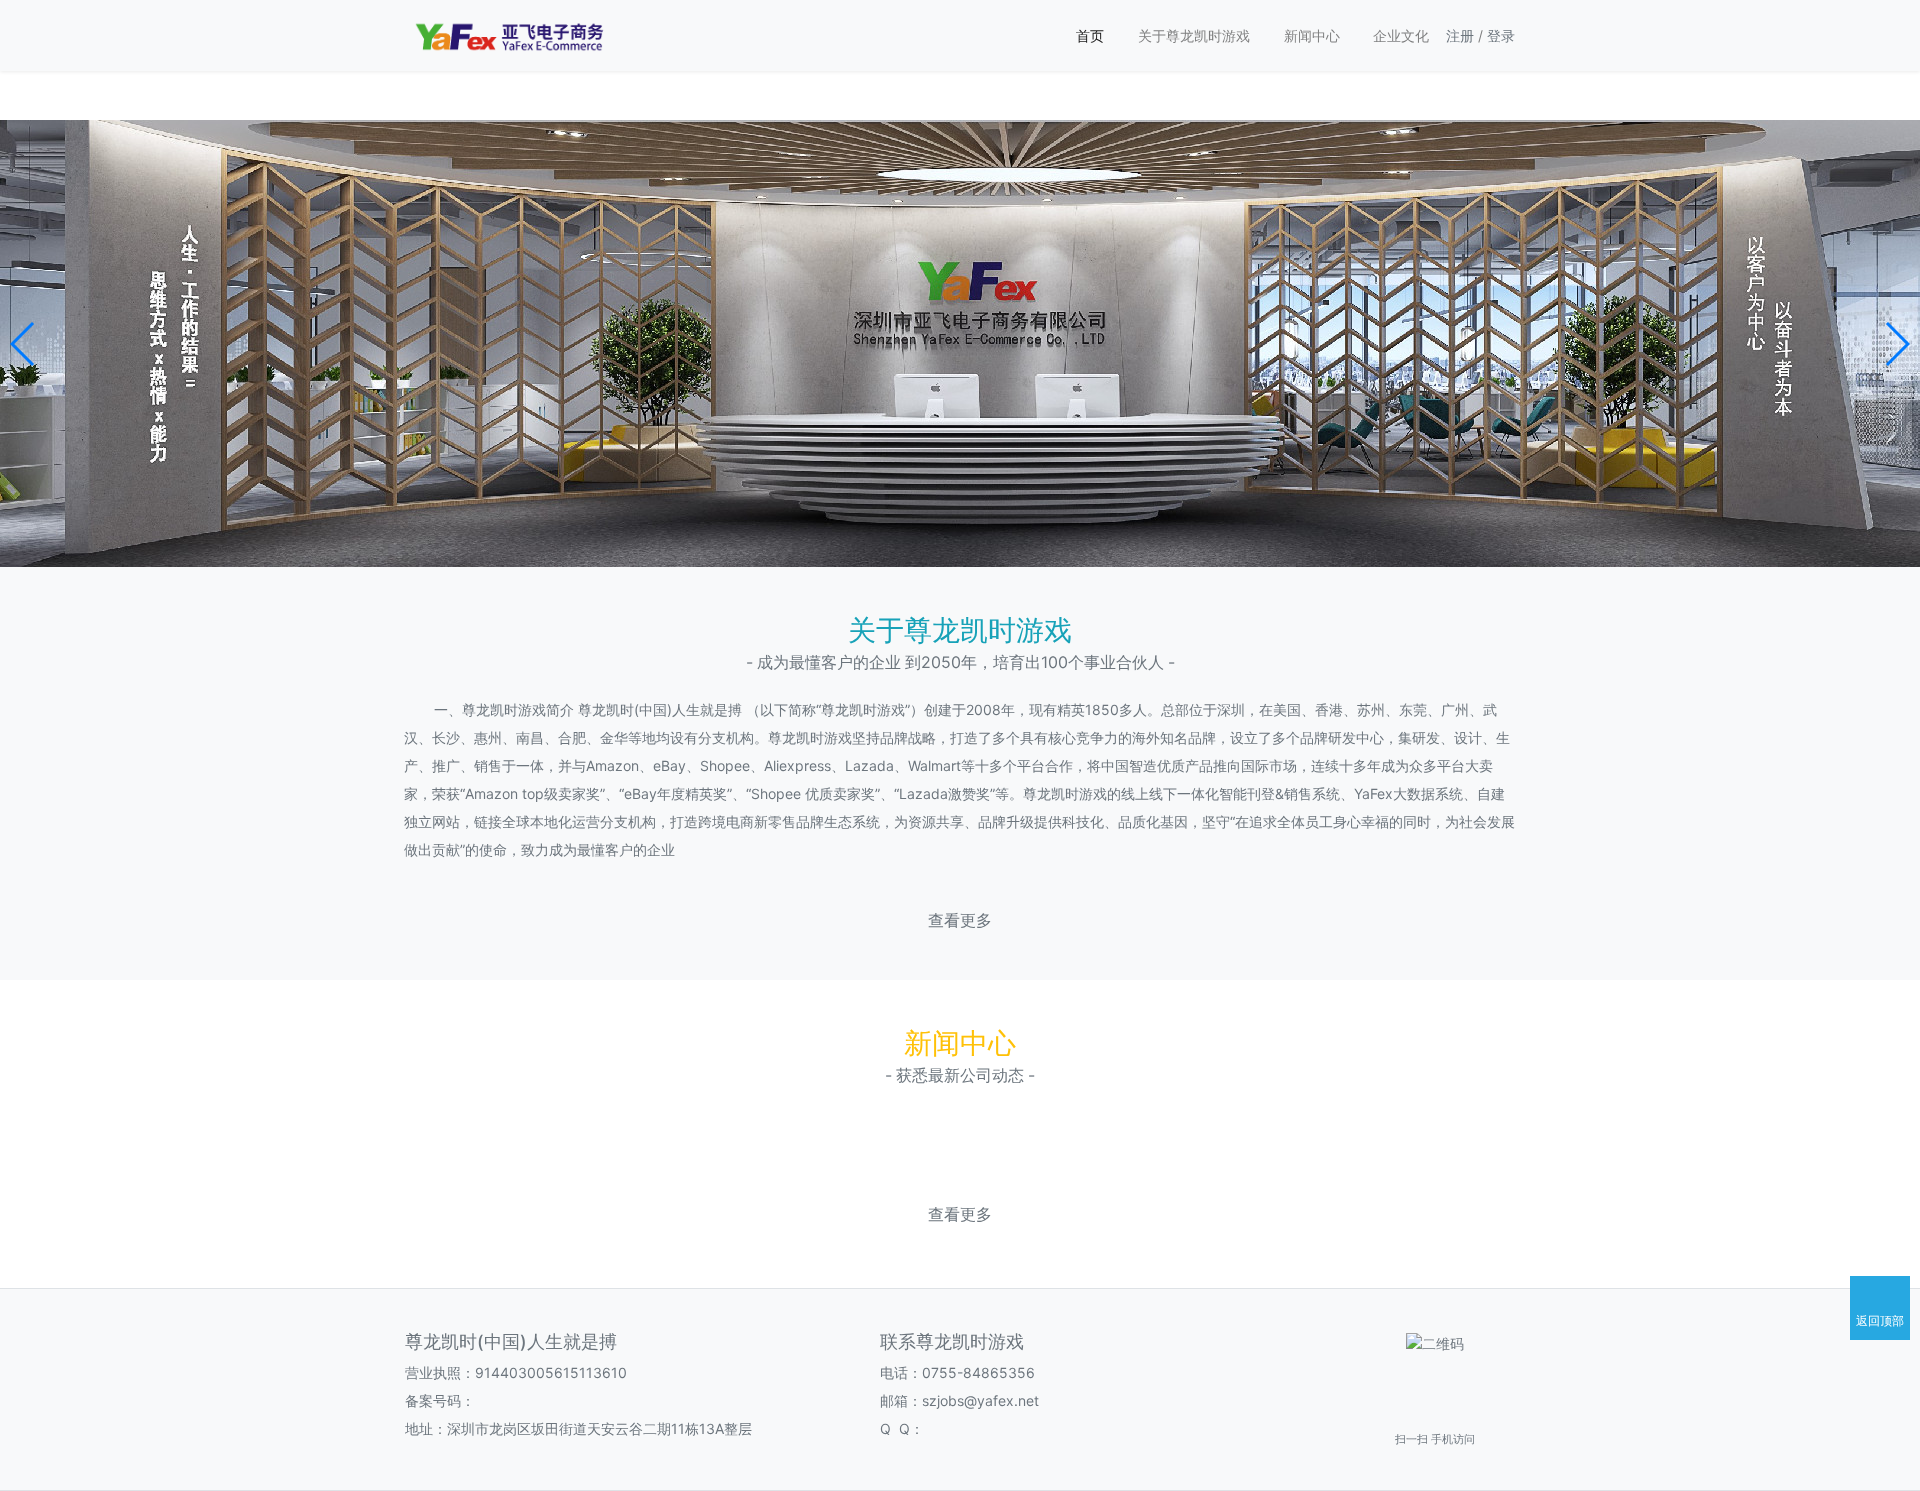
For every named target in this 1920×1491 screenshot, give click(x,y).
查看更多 (960, 920)
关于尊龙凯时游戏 (1194, 35)
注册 (1460, 35)
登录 (1501, 35)
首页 (1090, 35)
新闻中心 (1312, 35)
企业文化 (1401, 35)
